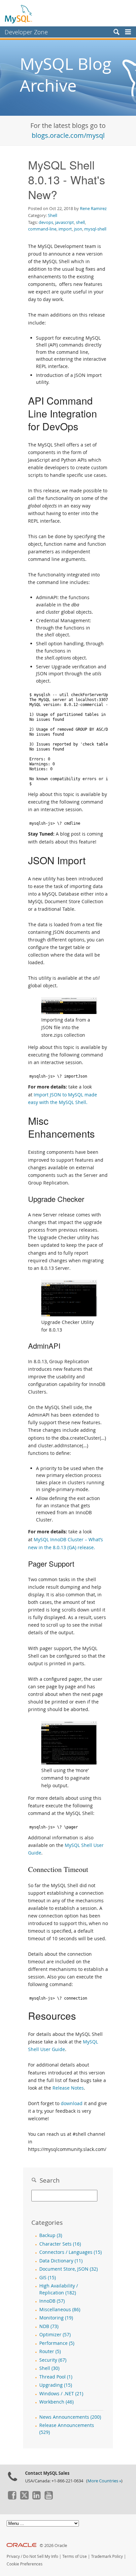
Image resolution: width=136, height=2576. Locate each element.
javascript (65, 222)
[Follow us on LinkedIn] (36, 2498)
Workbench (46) (56, 2402)
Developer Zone (26, 32)
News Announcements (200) (70, 2417)
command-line (42, 229)
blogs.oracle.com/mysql (68, 135)
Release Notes (68, 2088)
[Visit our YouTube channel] (49, 2498)
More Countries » (104, 2481)
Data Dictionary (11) (61, 2261)
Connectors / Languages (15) (70, 2252)
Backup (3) (51, 2235)
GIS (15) (48, 2278)
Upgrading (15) (56, 2385)
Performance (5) (57, 2343)
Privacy (13, 2556)
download (72, 2103)
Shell (52, 215)
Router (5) (50, 2351)
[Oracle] (22, 2545)
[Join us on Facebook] (12, 2498)
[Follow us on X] (24, 2498)
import (65, 229)
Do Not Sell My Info (41, 2556)
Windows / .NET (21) (61, 2394)
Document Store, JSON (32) (68, 2269)
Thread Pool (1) (56, 2377)
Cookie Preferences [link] (25, 2564)
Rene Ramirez (93, 208)
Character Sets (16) (60, 2244)
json (78, 229)
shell (80, 222)
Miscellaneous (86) (60, 2310)
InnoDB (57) (52, 2301)
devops (46, 222)
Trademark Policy (107, 2556)
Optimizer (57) (55, 2335)
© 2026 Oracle (53, 2545)
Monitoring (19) (56, 2318)
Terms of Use (75, 2556)
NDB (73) (49, 2326)
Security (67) (53, 2360)
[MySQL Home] (19, 14)
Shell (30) (49, 2368)
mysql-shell (95, 229)
